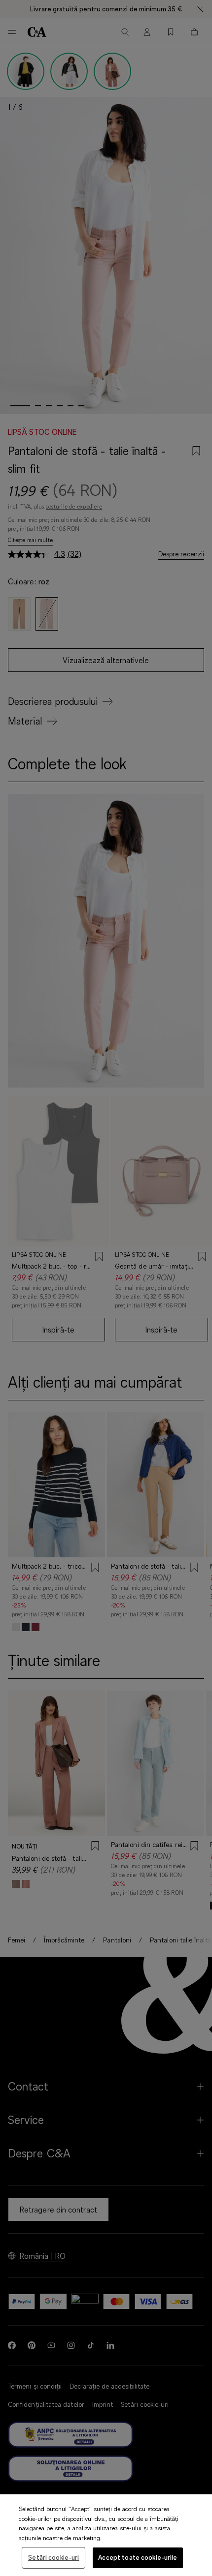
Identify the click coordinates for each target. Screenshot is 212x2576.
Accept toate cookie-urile (138, 2557)
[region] (106, 2535)
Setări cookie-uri (53, 2557)
